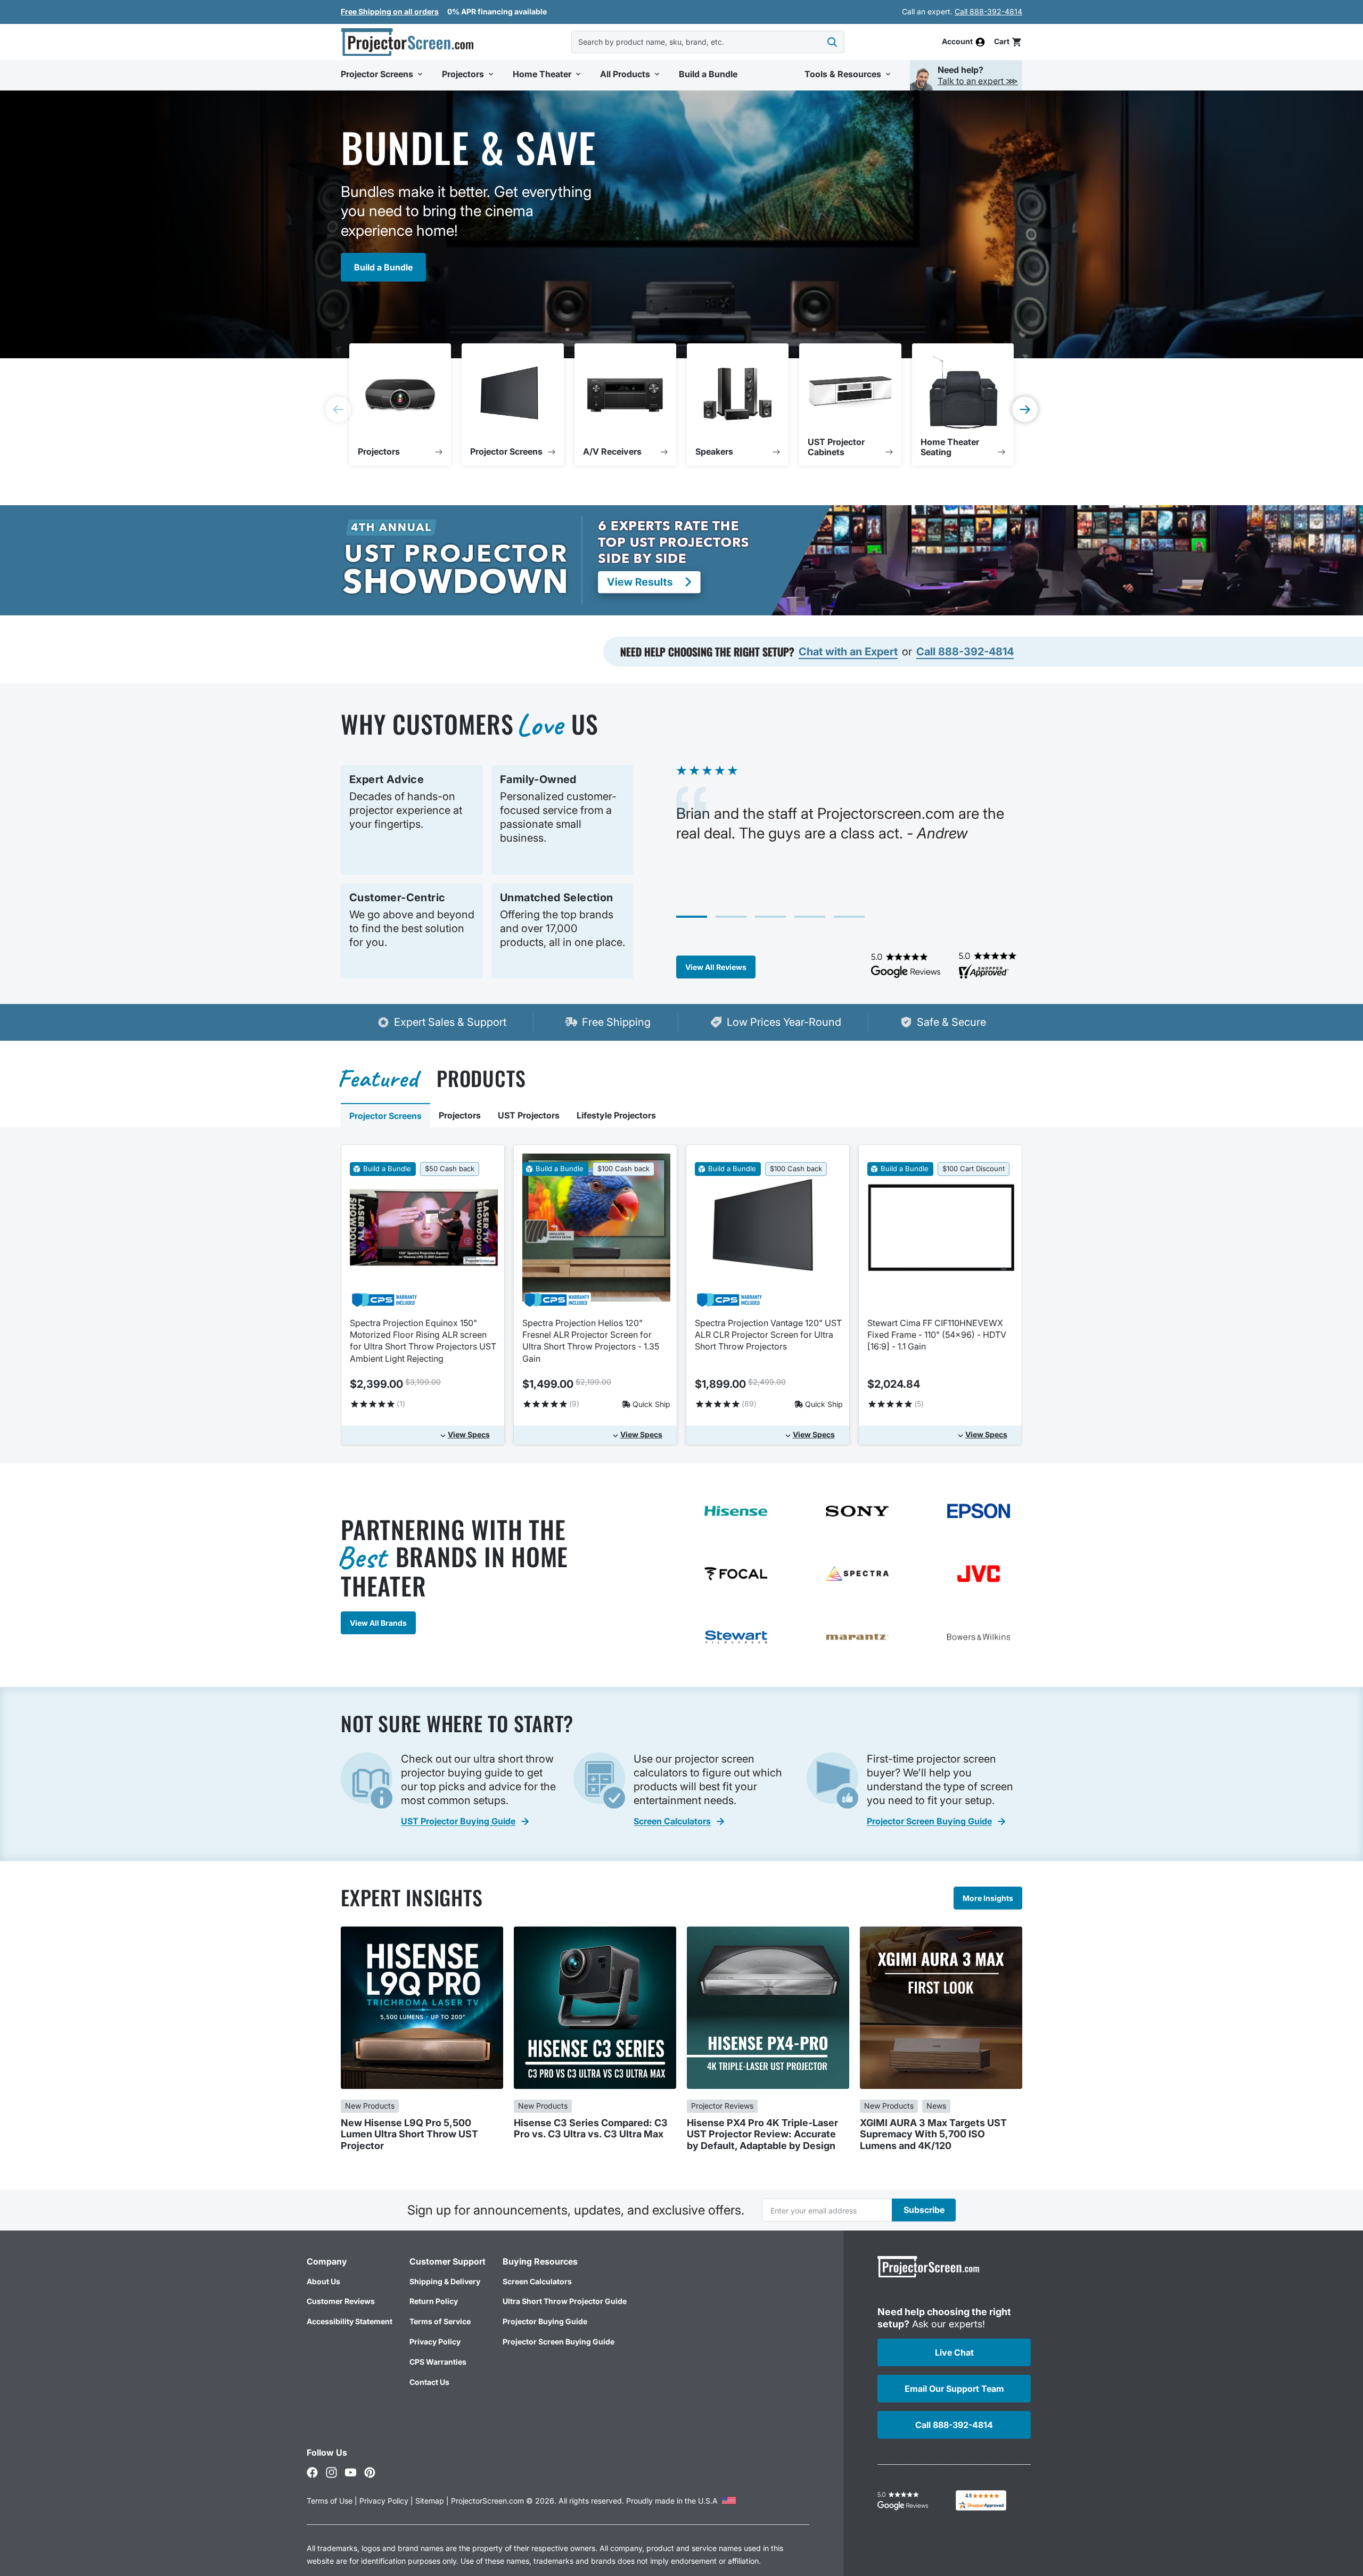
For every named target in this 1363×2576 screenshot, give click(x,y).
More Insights (988, 1898)
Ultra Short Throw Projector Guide (565, 2301)
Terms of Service (440, 2321)
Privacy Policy (435, 2342)
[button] (1008, 42)
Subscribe (924, 2210)
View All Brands (378, 1623)
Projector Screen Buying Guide (929, 1821)
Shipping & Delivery (445, 2281)
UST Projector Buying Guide (458, 1821)
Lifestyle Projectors (616, 1115)
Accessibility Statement (350, 2321)
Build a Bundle (383, 267)
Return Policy (434, 2301)
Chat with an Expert (848, 652)
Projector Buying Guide (545, 2321)
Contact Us (429, 2382)
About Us (323, 2281)
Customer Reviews (341, 2301)
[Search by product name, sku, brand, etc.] (832, 42)
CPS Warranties (438, 2362)
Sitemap (430, 2501)
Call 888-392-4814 (988, 11)
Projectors (460, 1115)
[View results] (545, 560)
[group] (400, 405)
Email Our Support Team (954, 2389)
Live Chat (954, 2352)
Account (957, 42)
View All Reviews (716, 967)
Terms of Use (330, 2501)
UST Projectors (529, 1115)
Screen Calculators (672, 1821)
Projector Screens (385, 1116)
